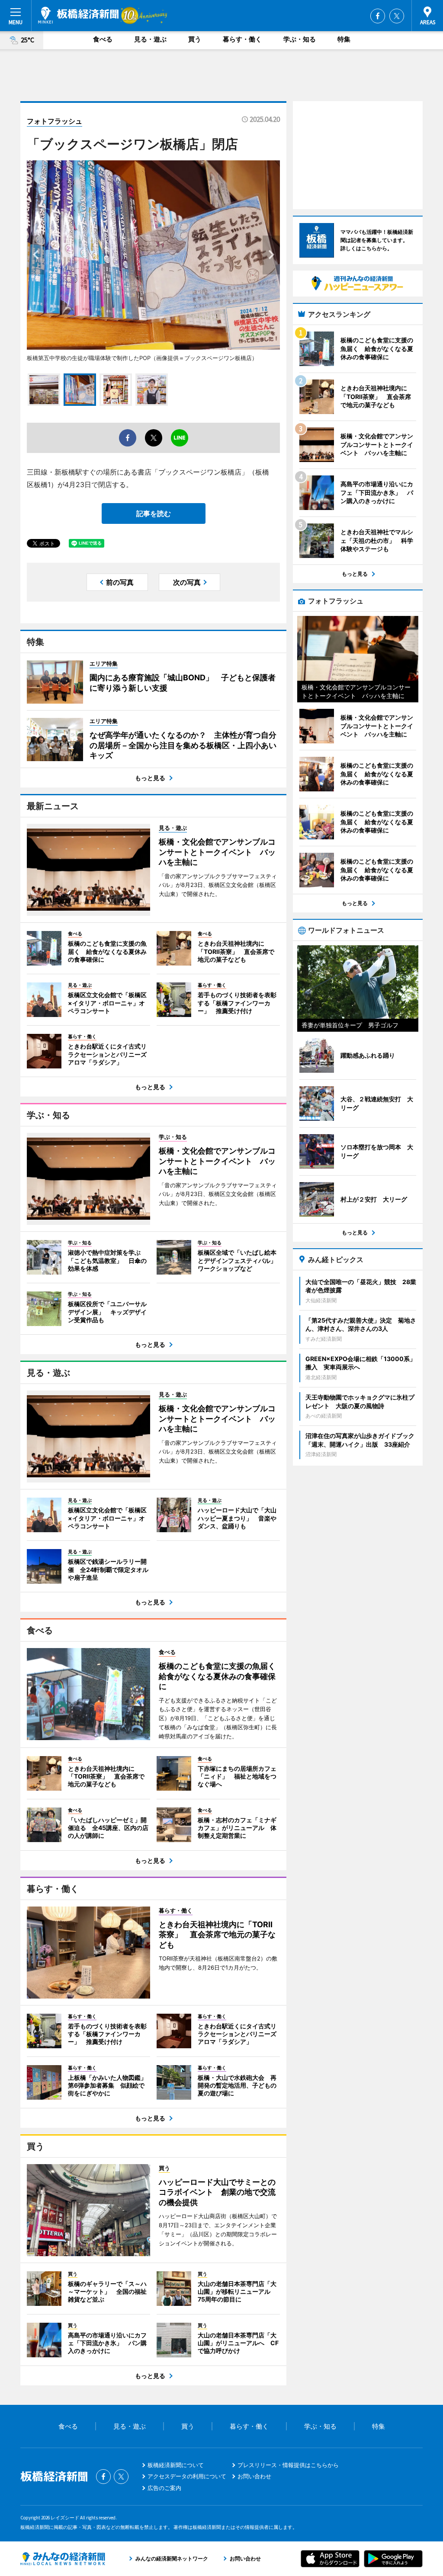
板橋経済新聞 (78, 15)
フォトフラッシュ (55, 121)
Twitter (397, 16)
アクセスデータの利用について (187, 2476)
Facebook (378, 16)
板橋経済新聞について (176, 2465)
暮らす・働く (242, 39)
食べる (103, 39)
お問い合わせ (254, 2476)
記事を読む (154, 513)
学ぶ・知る (300, 39)
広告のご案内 (164, 2488)
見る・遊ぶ (150, 39)
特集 (344, 39)
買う (195, 39)
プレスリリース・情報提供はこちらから (288, 2465)
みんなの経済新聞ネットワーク (63, 2559)
